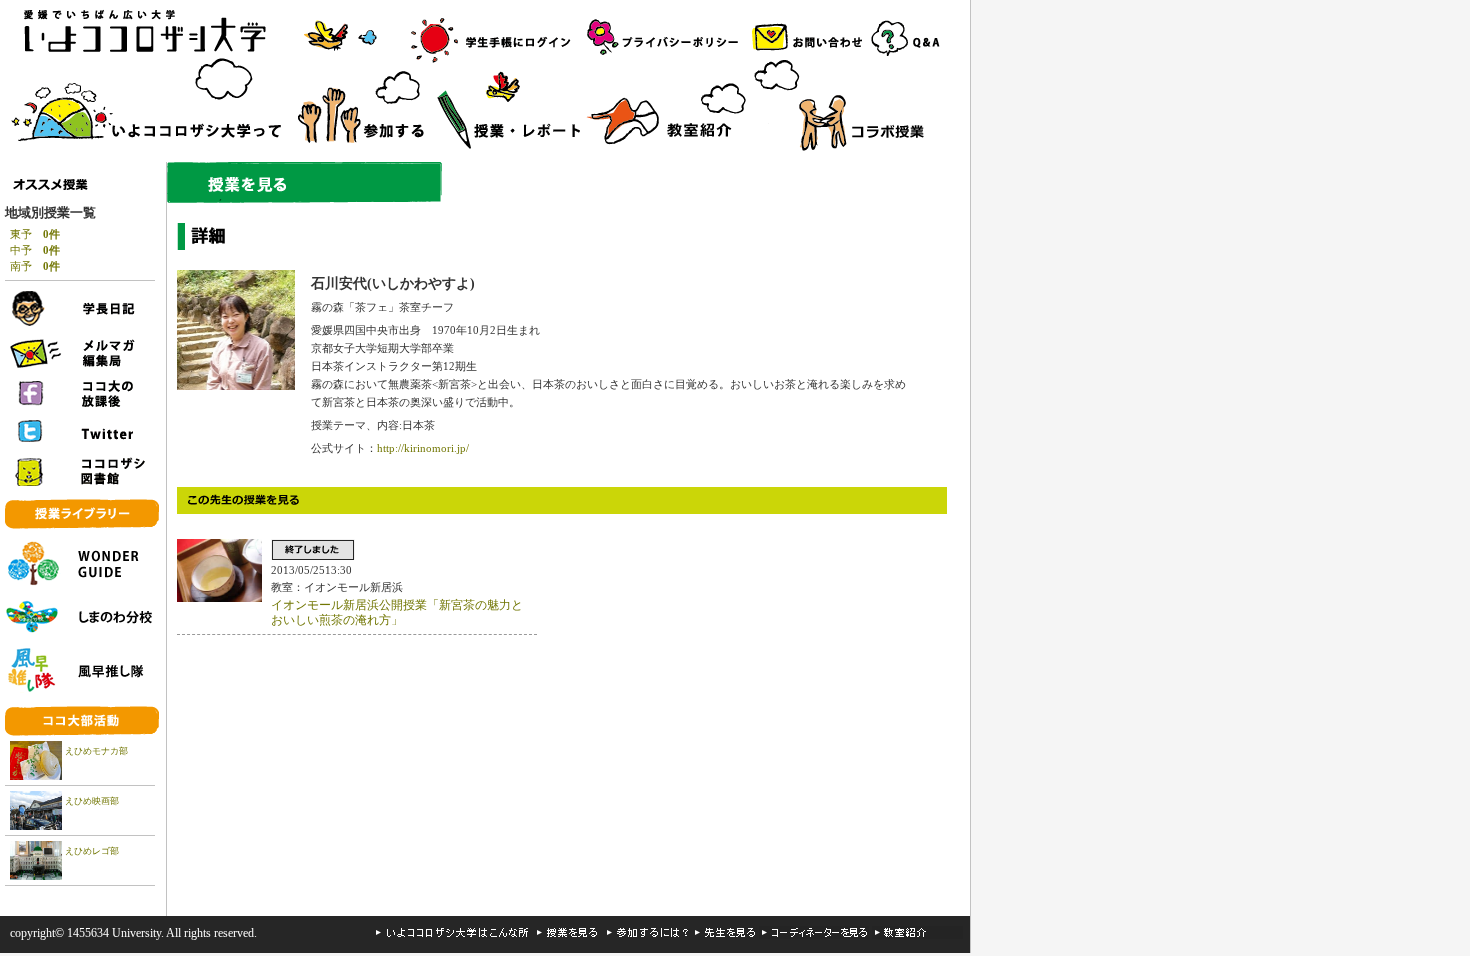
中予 (35, 250)
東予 (35, 234)
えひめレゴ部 (92, 851)
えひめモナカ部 (96, 751)
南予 (35, 266)
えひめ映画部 (92, 801)
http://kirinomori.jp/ (423, 448)
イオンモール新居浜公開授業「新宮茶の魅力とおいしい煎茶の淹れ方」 (397, 613)
